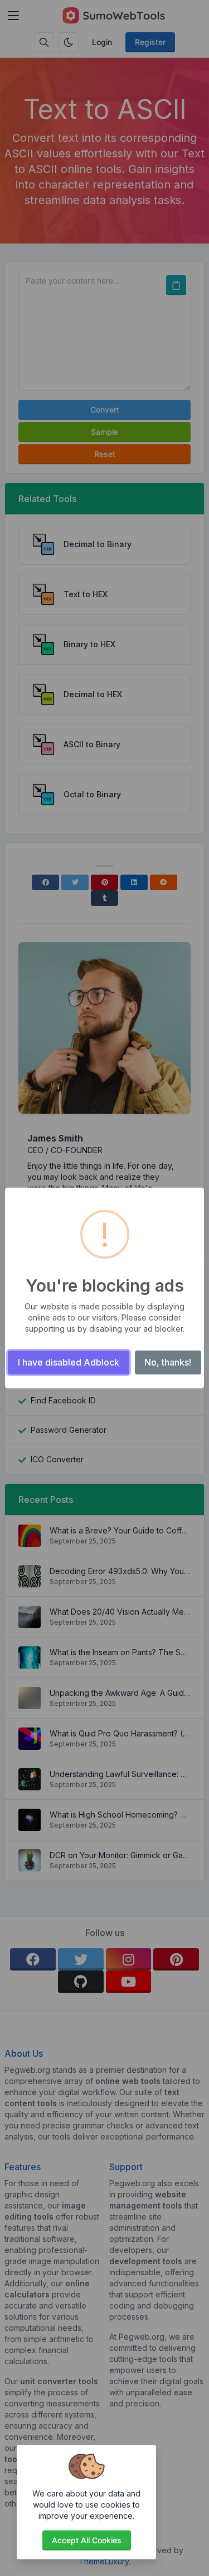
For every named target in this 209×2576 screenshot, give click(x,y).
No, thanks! (168, 1362)
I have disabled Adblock (69, 1362)
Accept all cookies (87, 2540)
